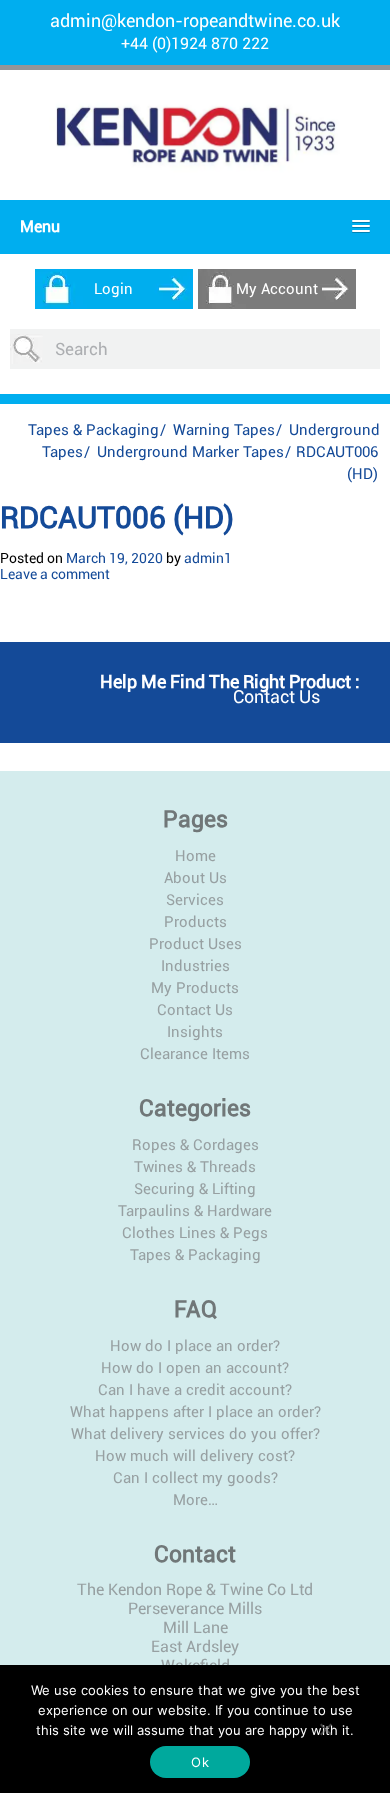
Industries (195, 966)
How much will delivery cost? (195, 1456)
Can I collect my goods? (195, 1478)
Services (195, 900)
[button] (190, 226)
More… (195, 1500)
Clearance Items (195, 1054)
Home (195, 856)
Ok (200, 1762)
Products (195, 922)
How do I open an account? (195, 1368)
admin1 (208, 558)
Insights (195, 1032)
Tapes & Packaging (93, 430)
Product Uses (195, 944)
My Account (277, 289)
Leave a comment (55, 574)
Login (113, 289)
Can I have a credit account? (195, 1390)
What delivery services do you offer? (195, 1434)
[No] (325, 1729)
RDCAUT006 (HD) (117, 517)
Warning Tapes (224, 430)
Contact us (276, 696)
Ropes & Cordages (195, 1145)
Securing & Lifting (195, 1189)
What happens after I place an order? (195, 1412)
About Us (195, 878)
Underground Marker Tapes (190, 452)
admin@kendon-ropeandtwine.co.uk (195, 20)
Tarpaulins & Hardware (195, 1211)
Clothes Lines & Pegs (195, 1233)
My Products (195, 988)
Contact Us (195, 1010)
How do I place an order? (195, 1346)
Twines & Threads (195, 1167)
